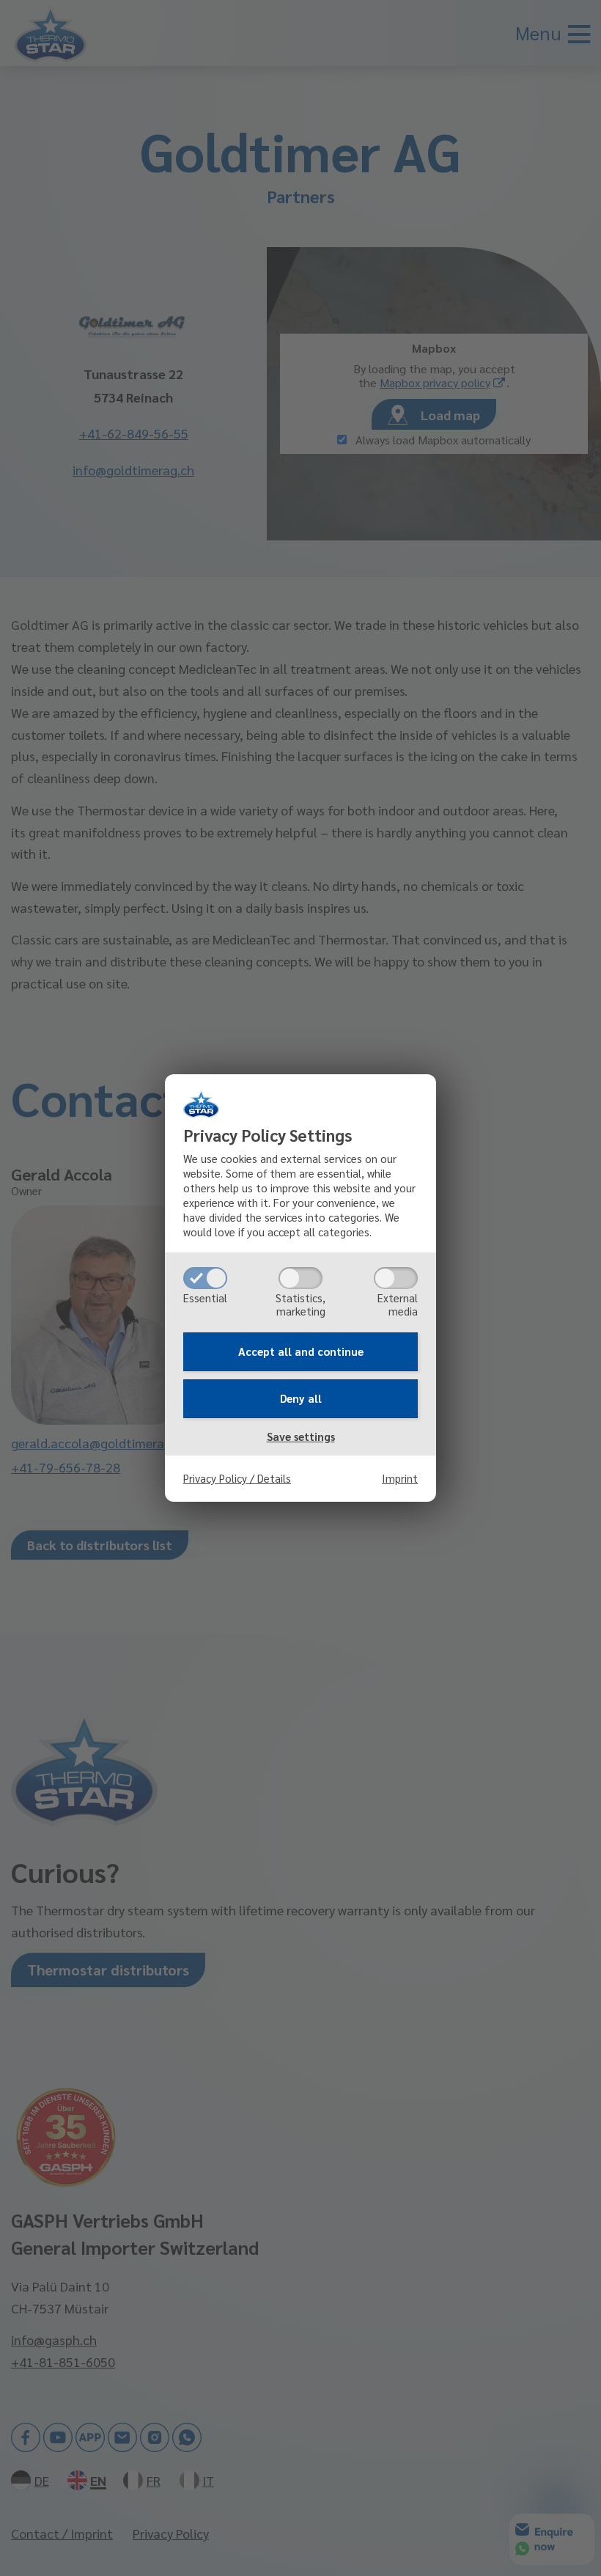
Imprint (400, 1478)
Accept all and (301, 1351)
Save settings (301, 1436)
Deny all (301, 1398)
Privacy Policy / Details (237, 1478)
